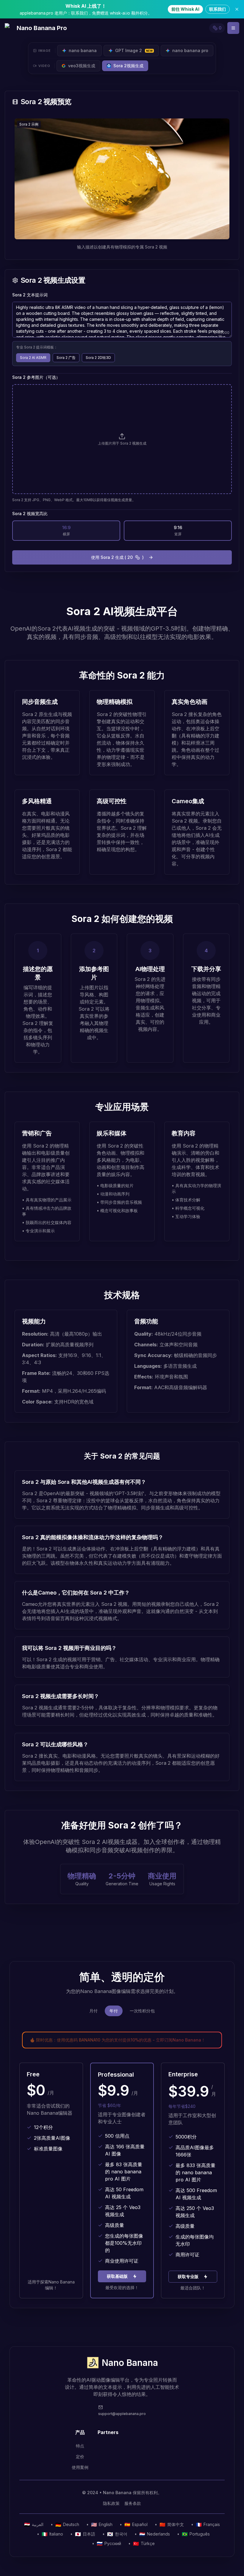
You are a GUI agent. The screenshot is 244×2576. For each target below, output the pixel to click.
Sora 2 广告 (66, 358)
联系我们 (218, 9)
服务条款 (133, 2503)
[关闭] (237, 9)
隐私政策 (111, 2503)
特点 (80, 2446)
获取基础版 (117, 2276)
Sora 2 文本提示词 (30, 295)
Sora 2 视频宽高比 (30, 514)
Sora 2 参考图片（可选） (36, 377)
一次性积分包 (142, 2011)
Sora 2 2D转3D (98, 358)
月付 (93, 2011)
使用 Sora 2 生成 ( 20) (117, 557)
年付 (114, 2011)
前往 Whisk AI (185, 9)
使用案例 (80, 2467)
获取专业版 (188, 2276)
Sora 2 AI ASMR (33, 358)
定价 (80, 2457)
